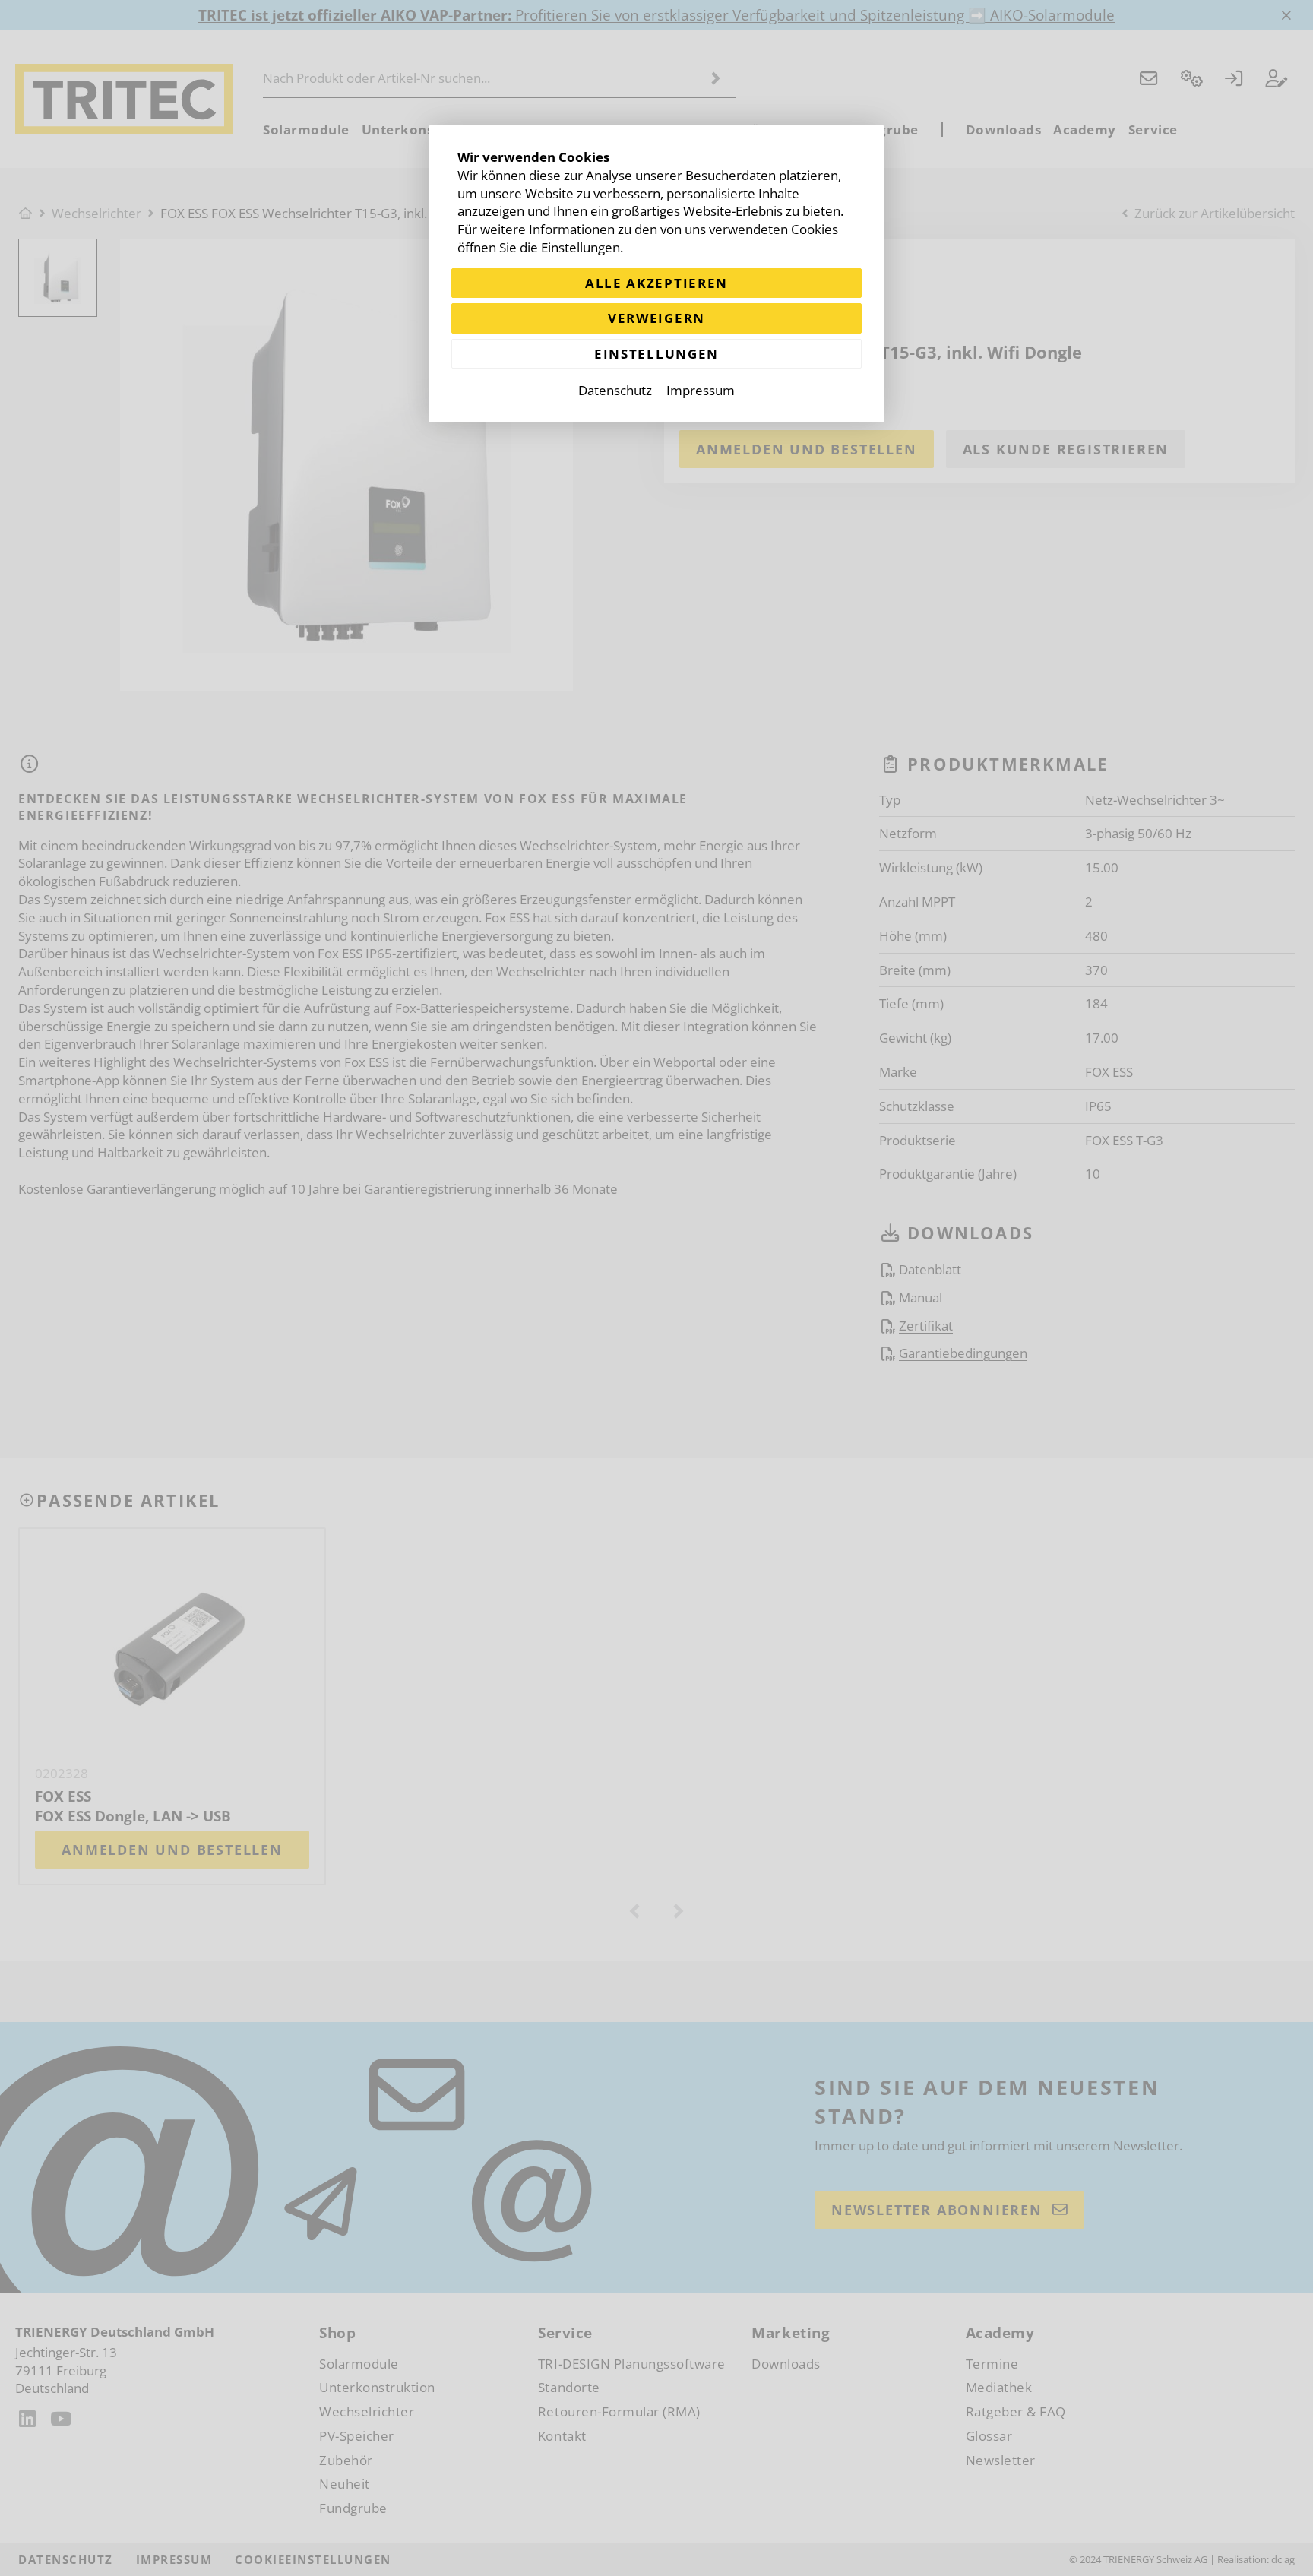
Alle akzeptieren (656, 283)
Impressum (701, 390)
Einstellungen (656, 354)
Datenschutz (615, 390)
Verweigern (656, 318)
